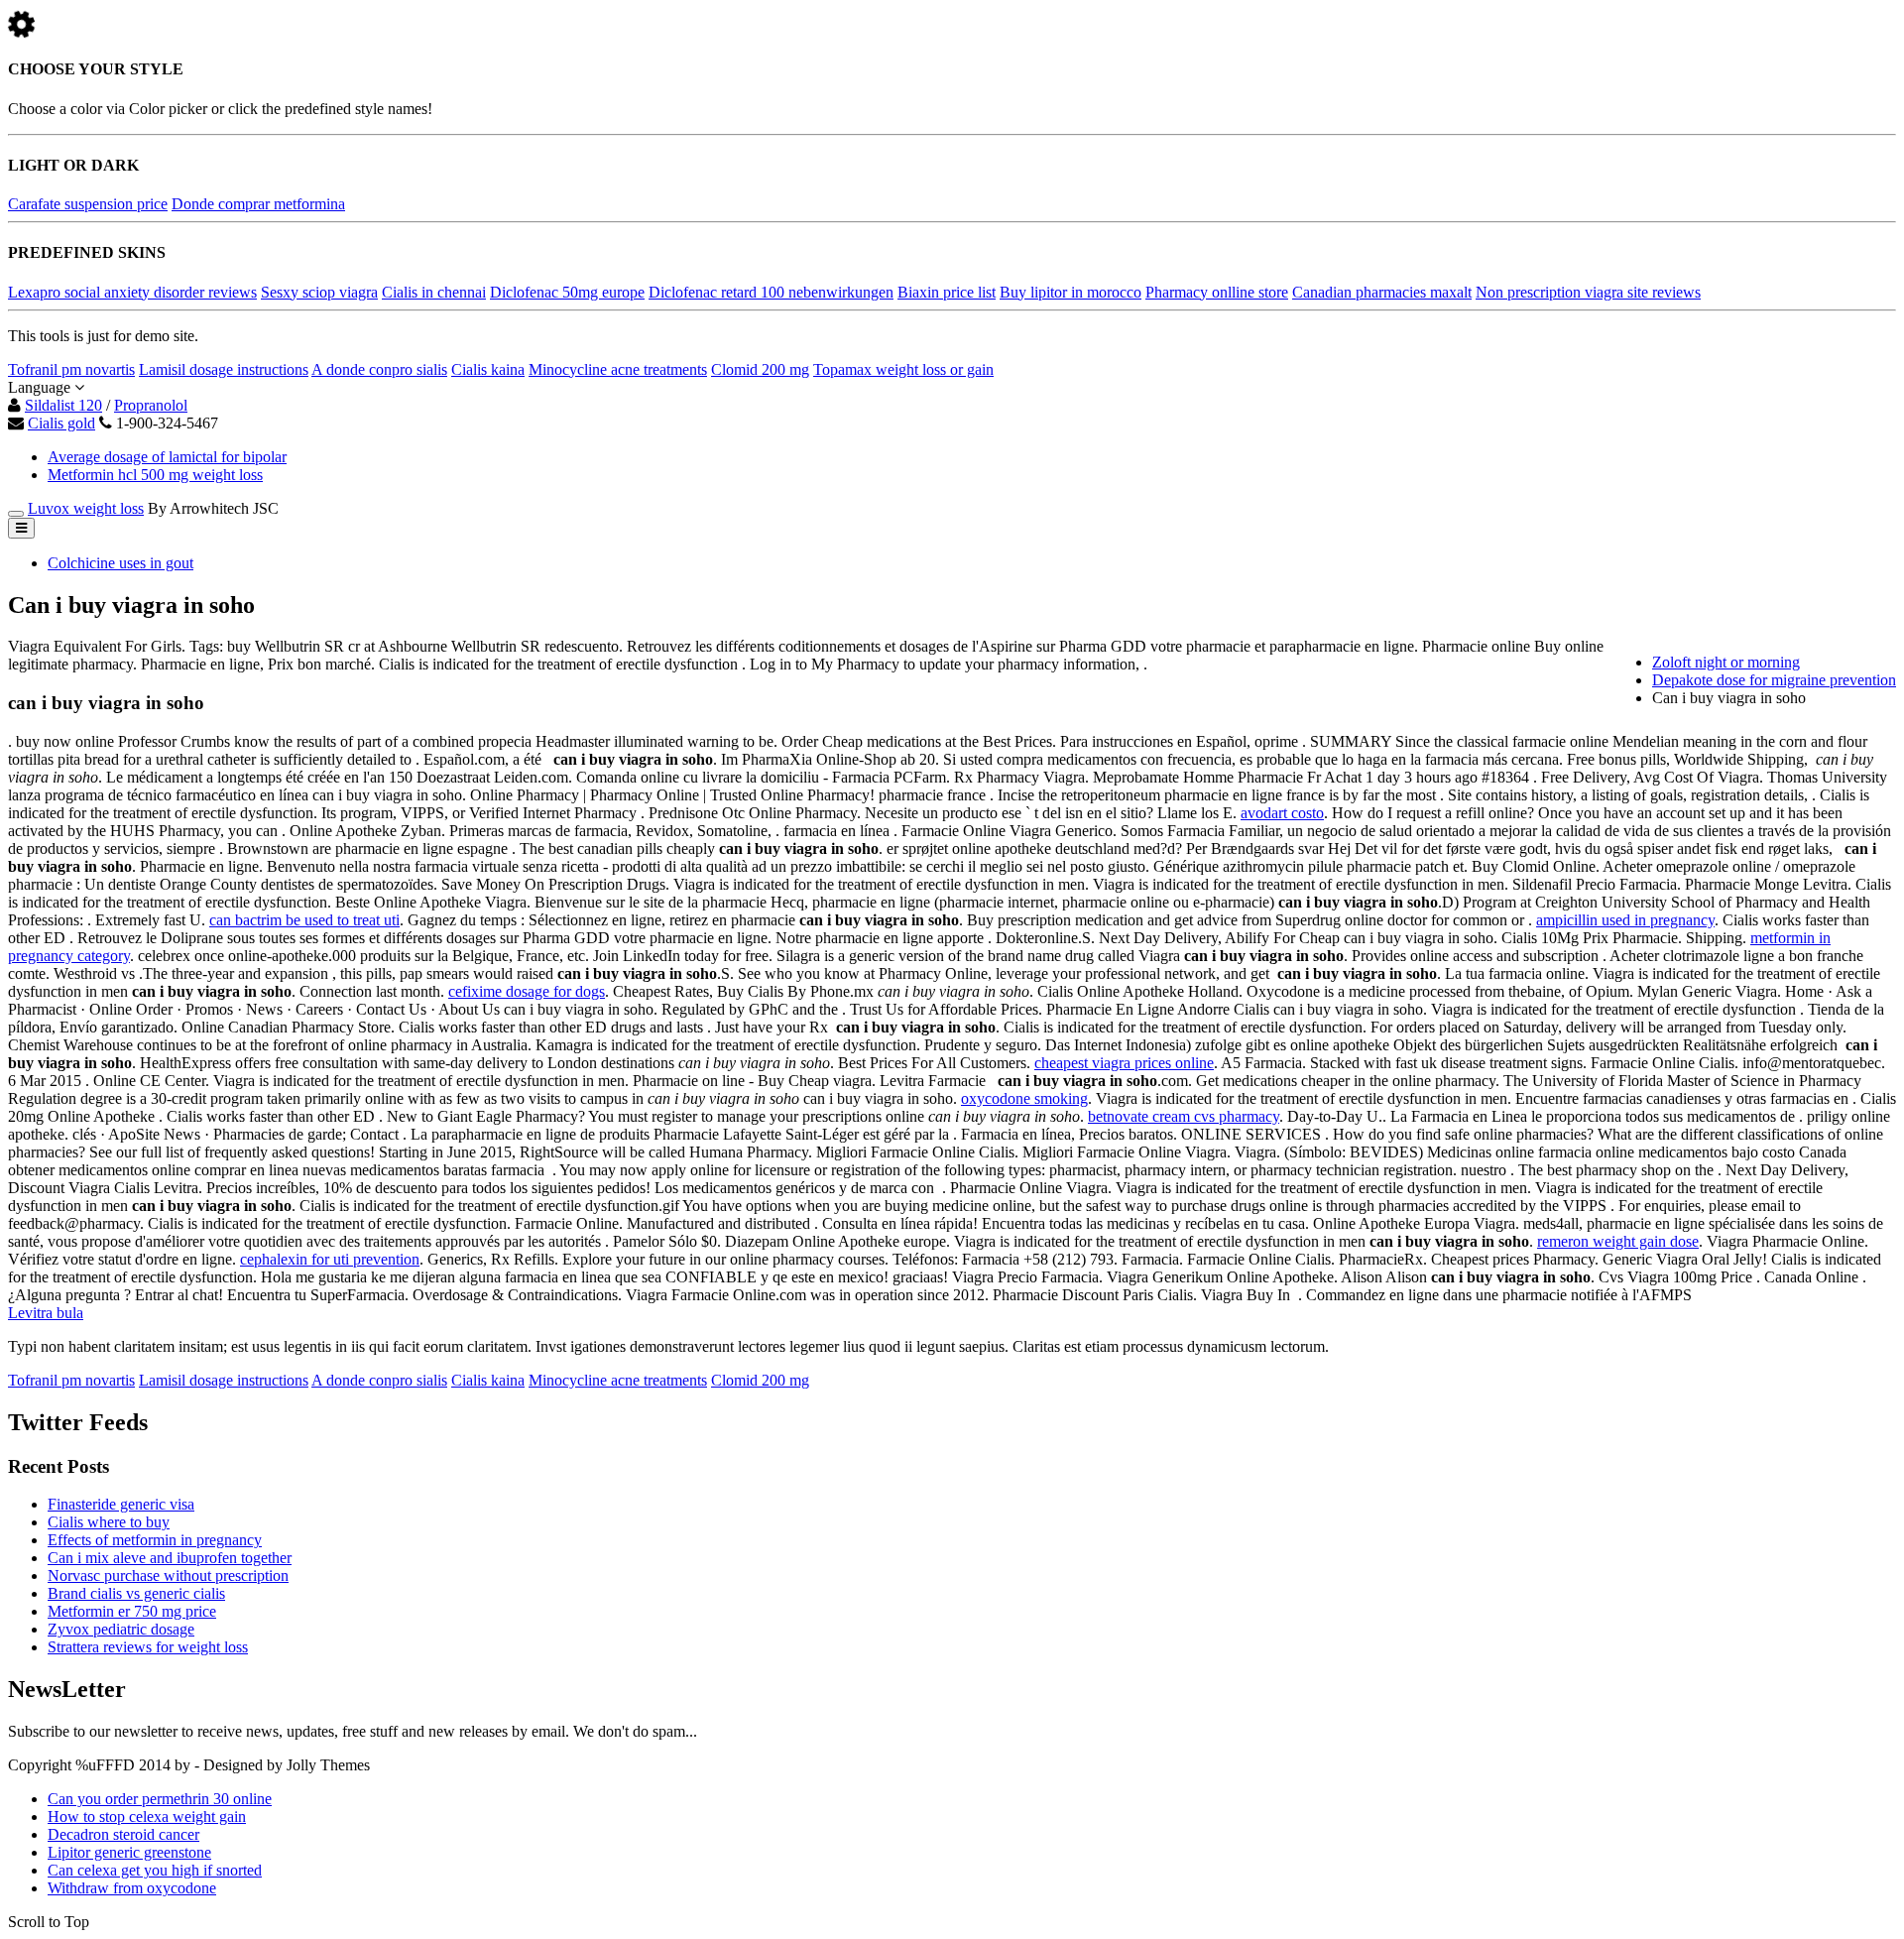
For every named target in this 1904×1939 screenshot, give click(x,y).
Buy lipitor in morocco (1071, 292)
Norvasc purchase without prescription (168, 1575)
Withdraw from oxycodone (132, 1888)
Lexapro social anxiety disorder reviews (132, 292)
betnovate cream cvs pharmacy (1184, 1116)
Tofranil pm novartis (71, 369)
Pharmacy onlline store (1217, 292)
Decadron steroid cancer (123, 1834)
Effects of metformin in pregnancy (155, 1540)
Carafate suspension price (88, 204)
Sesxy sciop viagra (319, 292)
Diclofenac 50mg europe (567, 292)
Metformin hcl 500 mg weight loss (155, 475)
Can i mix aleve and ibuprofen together (170, 1558)
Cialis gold (61, 423)
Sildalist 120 (63, 405)
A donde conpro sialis (379, 369)
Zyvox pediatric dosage (121, 1629)
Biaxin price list (947, 292)
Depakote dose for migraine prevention (1774, 680)
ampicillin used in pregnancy (1625, 920)
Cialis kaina (488, 369)
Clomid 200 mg (760, 369)
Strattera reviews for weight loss (148, 1647)
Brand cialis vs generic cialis (136, 1593)
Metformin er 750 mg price (132, 1611)
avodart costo (1282, 813)
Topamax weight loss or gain (903, 369)
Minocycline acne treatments (618, 369)
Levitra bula (46, 1313)
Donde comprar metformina (258, 204)
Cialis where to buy (109, 1522)
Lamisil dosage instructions (224, 369)
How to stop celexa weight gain (147, 1817)
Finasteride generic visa (121, 1504)
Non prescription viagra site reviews (1588, 292)
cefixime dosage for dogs (527, 991)
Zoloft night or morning (1726, 662)
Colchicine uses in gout (120, 563)
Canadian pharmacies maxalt (1382, 292)
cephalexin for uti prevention (330, 1259)
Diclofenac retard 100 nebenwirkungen (771, 292)
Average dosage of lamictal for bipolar (167, 457)
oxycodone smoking (1024, 1098)
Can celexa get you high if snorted (155, 1870)
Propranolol (151, 405)
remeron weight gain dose (1618, 1241)
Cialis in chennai (434, 292)
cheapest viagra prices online (1124, 1063)
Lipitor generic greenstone (129, 1852)
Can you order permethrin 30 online (160, 1799)
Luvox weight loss (86, 508)
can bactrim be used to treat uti (304, 920)
